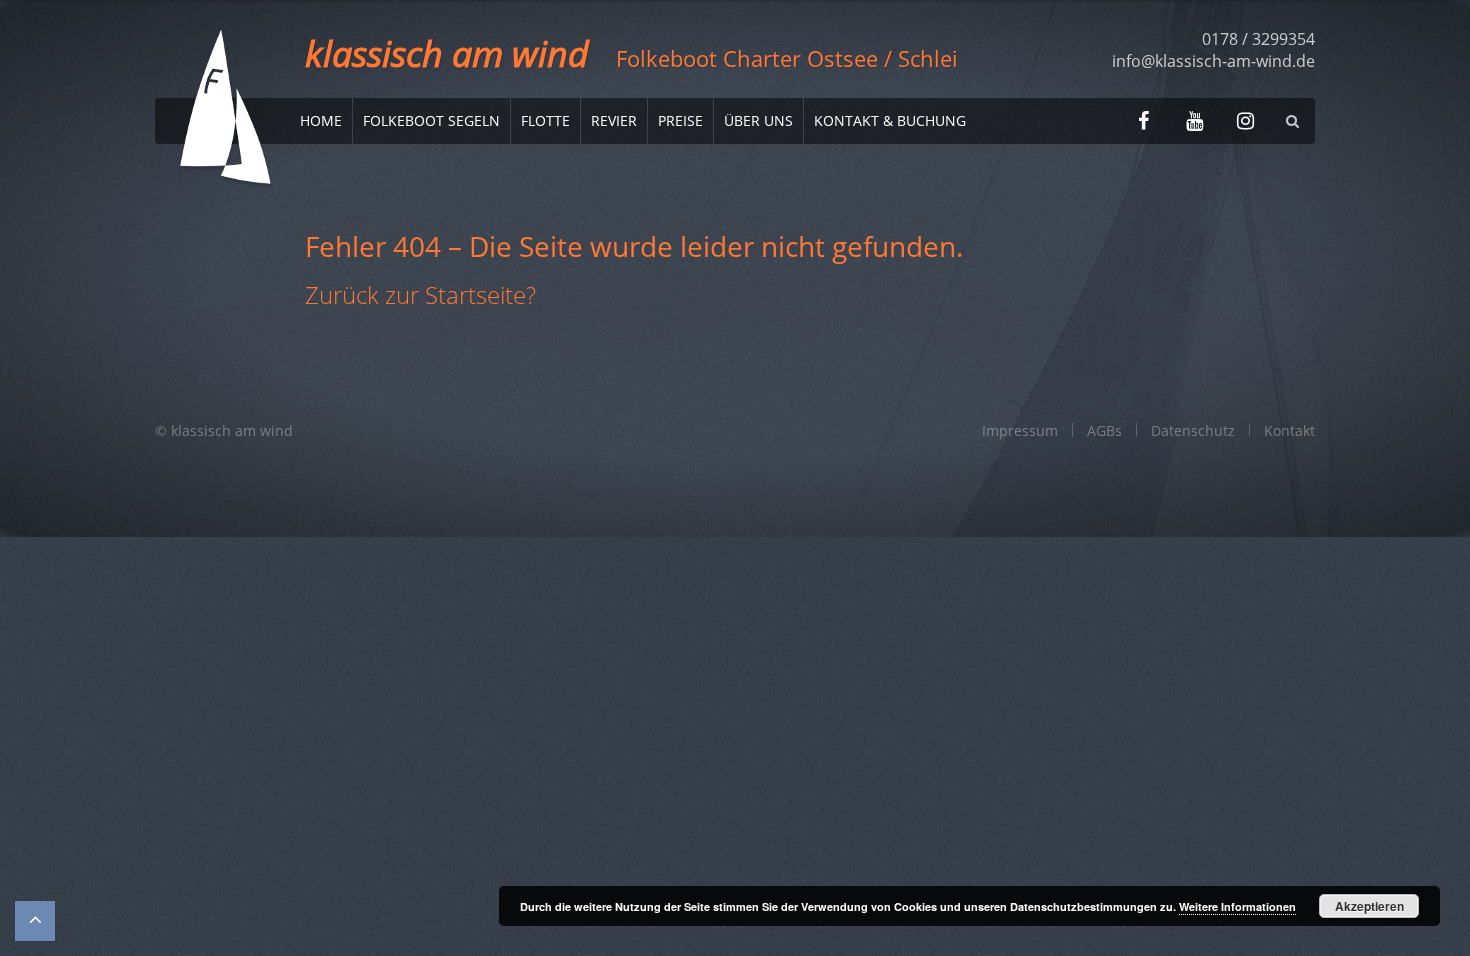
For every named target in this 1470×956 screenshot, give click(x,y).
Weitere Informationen (1237, 906)
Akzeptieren (1369, 906)
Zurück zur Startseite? (420, 294)
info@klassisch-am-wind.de (1213, 61)
